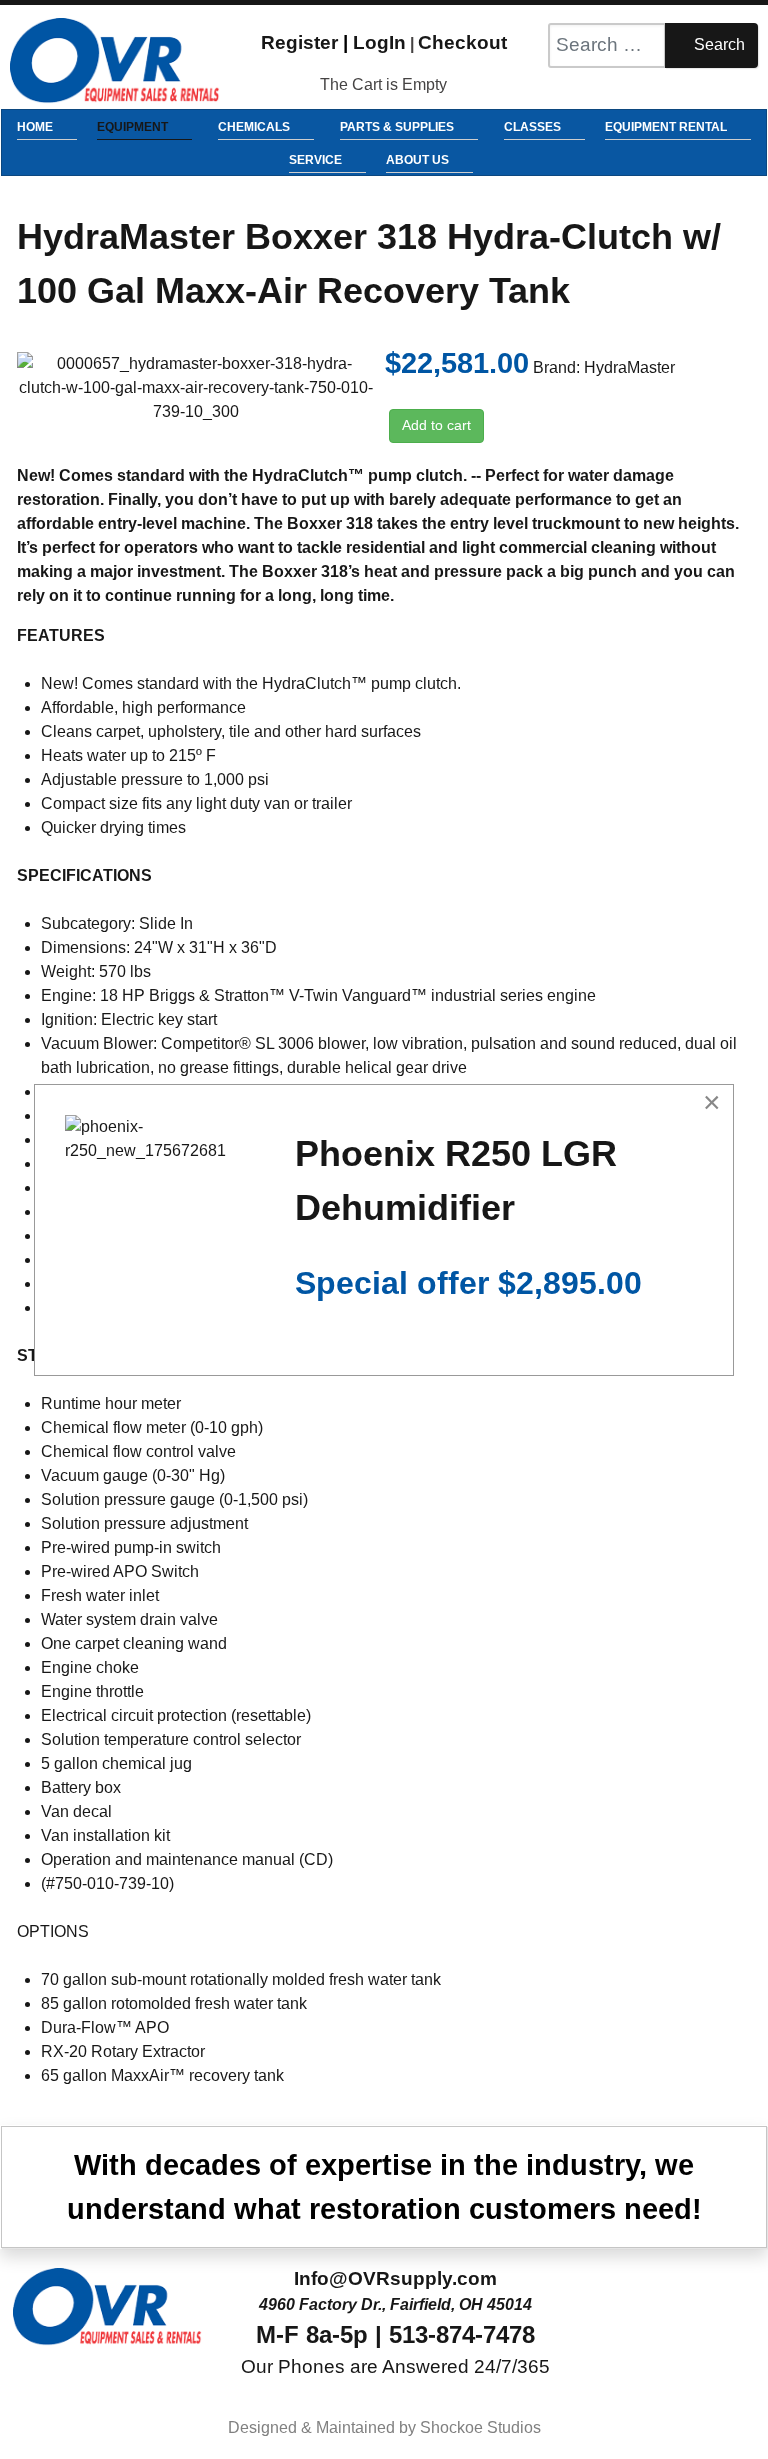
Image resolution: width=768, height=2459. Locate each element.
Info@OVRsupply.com (395, 2278)
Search (717, 44)
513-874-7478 (462, 2334)
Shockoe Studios (480, 2427)
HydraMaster (629, 367)
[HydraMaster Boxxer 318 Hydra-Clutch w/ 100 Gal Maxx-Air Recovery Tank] (196, 386)
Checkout (462, 42)
